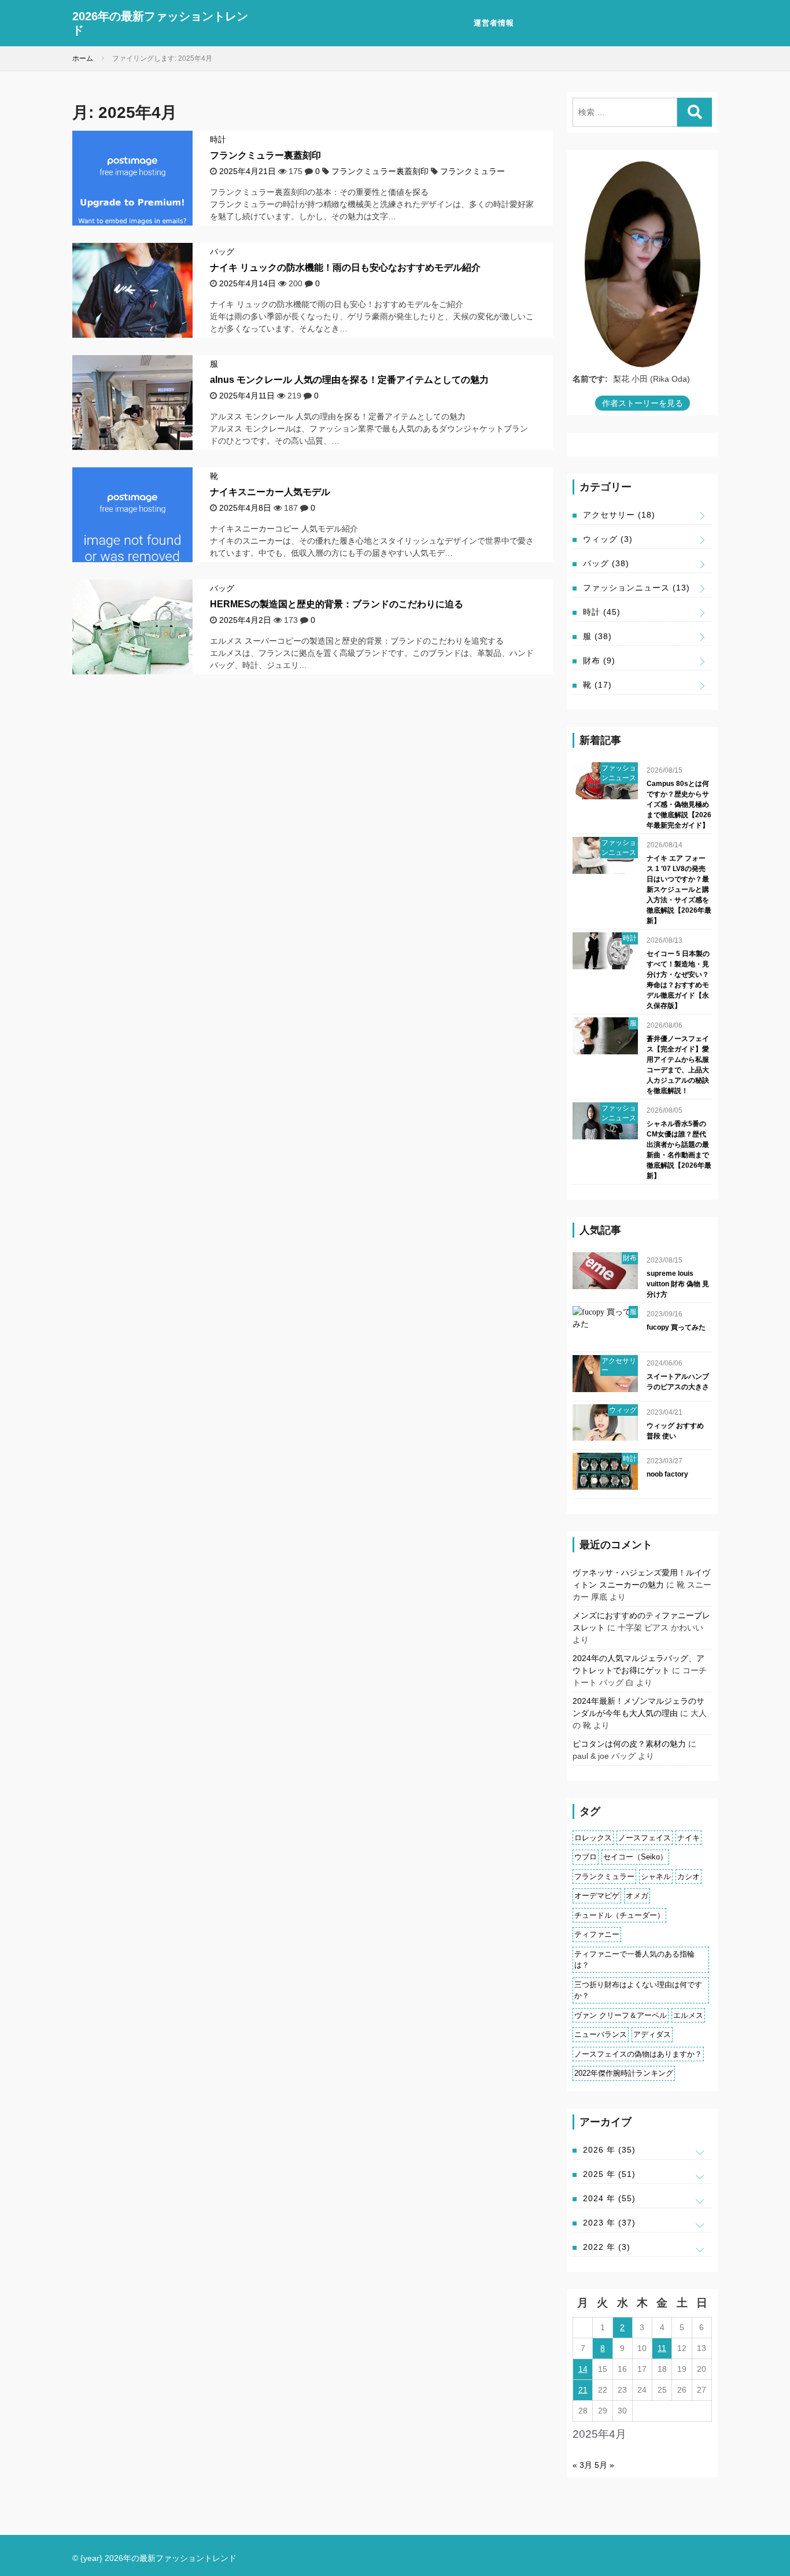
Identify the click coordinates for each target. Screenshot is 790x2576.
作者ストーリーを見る (643, 403)
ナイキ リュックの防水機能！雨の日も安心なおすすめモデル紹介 (345, 267)
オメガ (637, 1896)
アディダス (652, 2034)
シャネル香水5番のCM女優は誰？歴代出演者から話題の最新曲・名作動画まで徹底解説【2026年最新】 (679, 1150)
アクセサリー (619, 515)
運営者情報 (494, 23)
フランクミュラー (472, 171)
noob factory (667, 1474)
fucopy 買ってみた (676, 1327)
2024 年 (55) (609, 2198)
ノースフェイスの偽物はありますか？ (638, 2054)
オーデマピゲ (597, 1896)
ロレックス (593, 1838)
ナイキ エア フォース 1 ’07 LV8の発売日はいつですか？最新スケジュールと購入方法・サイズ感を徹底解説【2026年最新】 (679, 890)
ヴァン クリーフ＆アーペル (621, 2015)
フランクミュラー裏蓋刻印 (265, 155)
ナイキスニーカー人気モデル (270, 492)
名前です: (590, 379)
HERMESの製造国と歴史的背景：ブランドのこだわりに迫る (337, 604)
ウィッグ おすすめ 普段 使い (675, 1431)
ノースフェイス (645, 1838)
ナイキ (689, 1838)
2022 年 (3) (607, 2247)
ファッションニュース (636, 588)
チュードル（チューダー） (619, 1915)
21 (583, 2390)
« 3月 (582, 2465)
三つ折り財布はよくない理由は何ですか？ (638, 1990)
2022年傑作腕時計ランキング (624, 2073)
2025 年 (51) (609, 2174)
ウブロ (586, 1857)
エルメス (688, 2015)
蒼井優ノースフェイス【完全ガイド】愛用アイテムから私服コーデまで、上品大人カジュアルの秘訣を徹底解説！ (678, 1065)
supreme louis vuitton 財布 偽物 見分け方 (678, 1284)
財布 (599, 660)
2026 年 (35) (609, 2150)
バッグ (222, 252)
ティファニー (597, 1934)
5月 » (604, 2465)
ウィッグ (608, 539)
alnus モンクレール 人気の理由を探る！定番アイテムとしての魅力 (349, 380)
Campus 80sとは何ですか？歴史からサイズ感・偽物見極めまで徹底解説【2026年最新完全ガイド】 (679, 804)
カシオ (689, 1876)
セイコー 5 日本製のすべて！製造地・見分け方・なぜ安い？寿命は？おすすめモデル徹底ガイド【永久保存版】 (678, 980)
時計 (218, 139)
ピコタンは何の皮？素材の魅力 (629, 1744)
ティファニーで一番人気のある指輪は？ (634, 1960)
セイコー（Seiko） (635, 1857)
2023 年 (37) (609, 2223)
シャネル (656, 1876)
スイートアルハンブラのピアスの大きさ (678, 1382)
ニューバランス (601, 2034)
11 (662, 2348)
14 (583, 2369)
